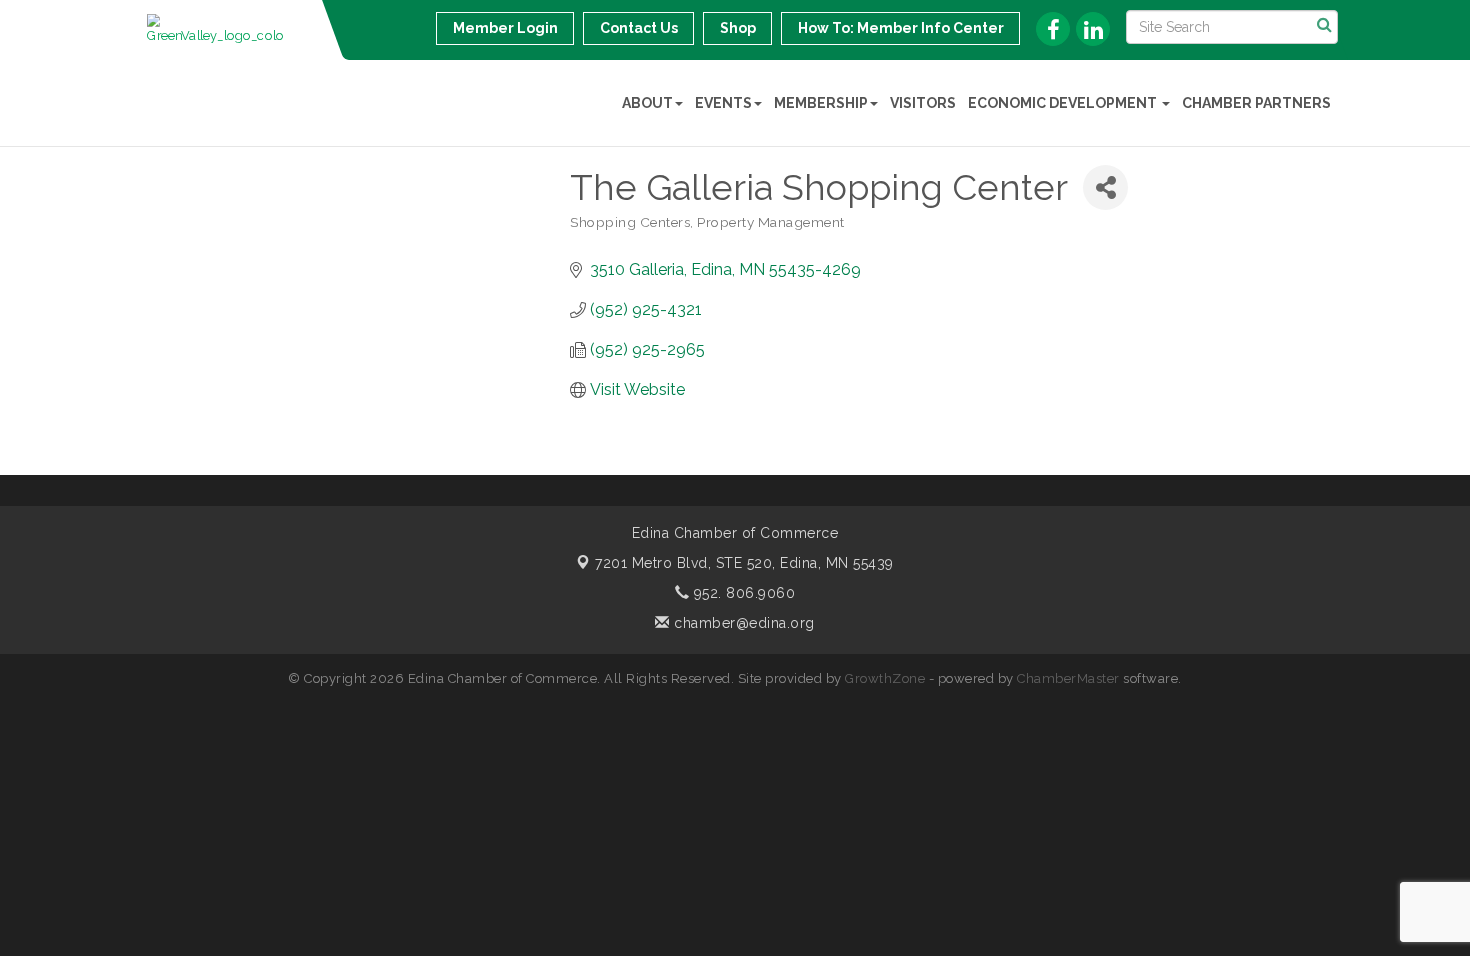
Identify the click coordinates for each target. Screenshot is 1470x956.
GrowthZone (885, 678)
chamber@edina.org (742, 623)
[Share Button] (1105, 187)
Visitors (923, 103)
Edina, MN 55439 (744, 563)
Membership (821, 103)
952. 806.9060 (742, 593)
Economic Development (1064, 103)
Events (723, 103)
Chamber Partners (1256, 103)
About (647, 103)
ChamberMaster (1068, 678)
